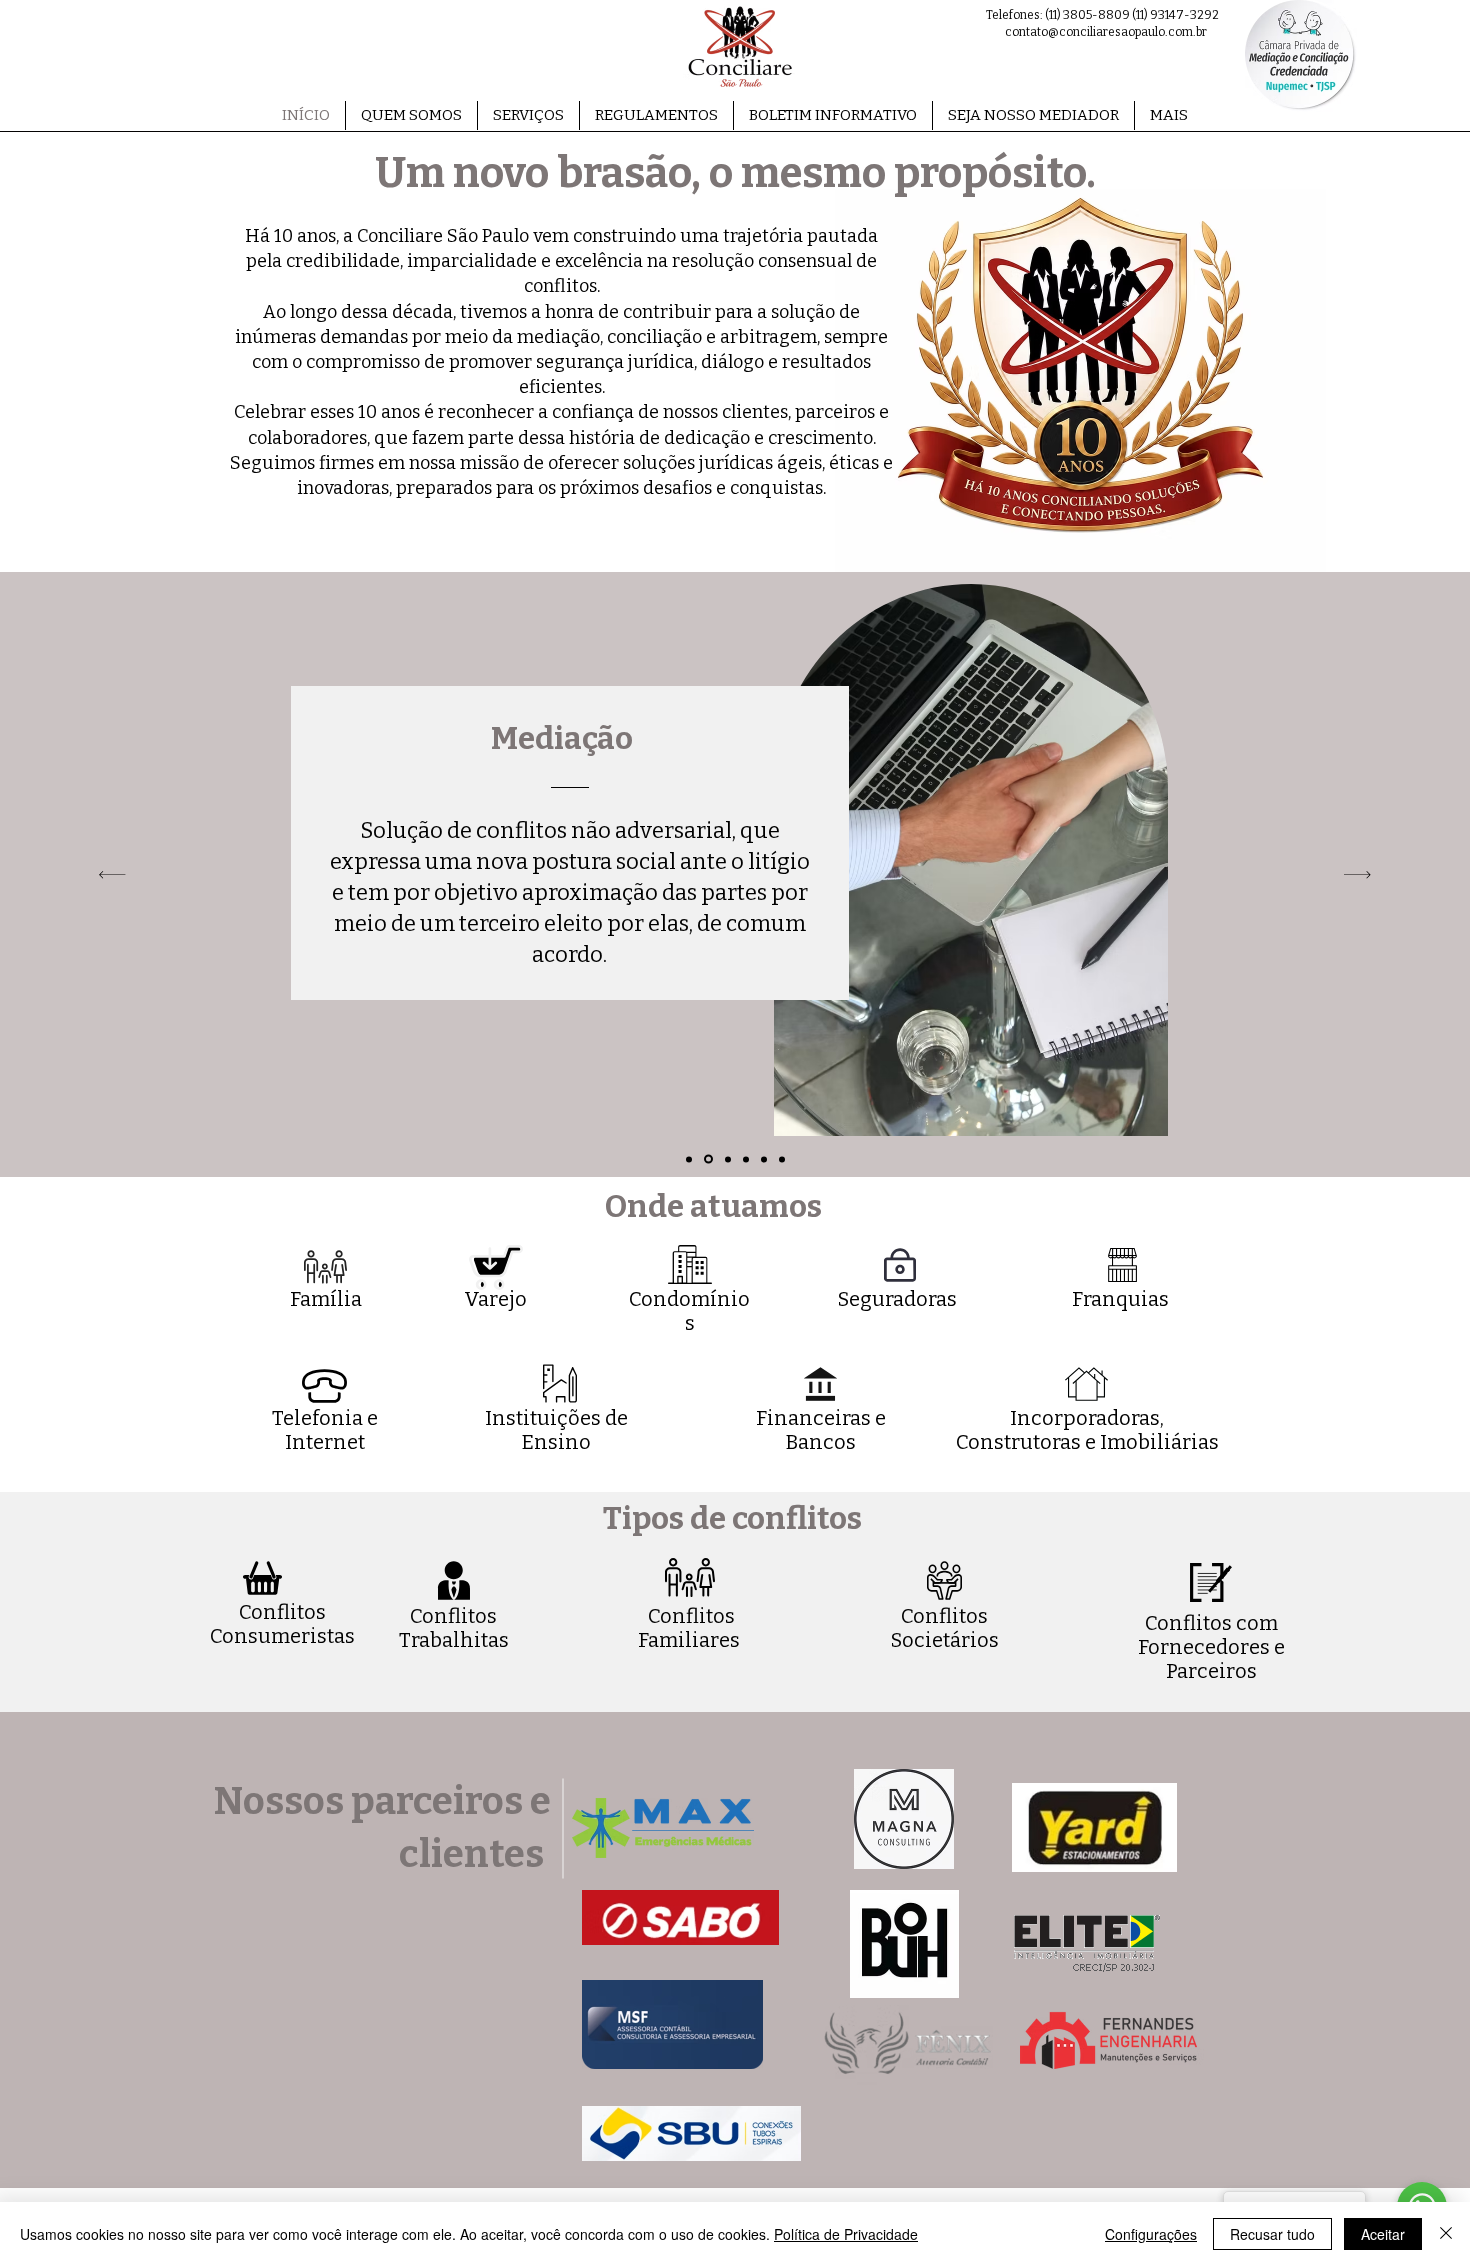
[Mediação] (708, 1159)
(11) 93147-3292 (1175, 15)
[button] (528, 115)
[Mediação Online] (728, 1159)
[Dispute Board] (782, 1159)
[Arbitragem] (764, 1159)
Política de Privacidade (846, 2234)
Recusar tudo (1272, 2234)
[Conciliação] (746, 1159)
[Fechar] (1446, 2234)
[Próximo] (1357, 874)
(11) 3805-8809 (1087, 15)
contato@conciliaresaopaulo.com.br (1106, 32)
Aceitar (1383, 2234)
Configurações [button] (1151, 2234)
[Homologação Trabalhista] (689, 1159)
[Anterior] (112, 874)
